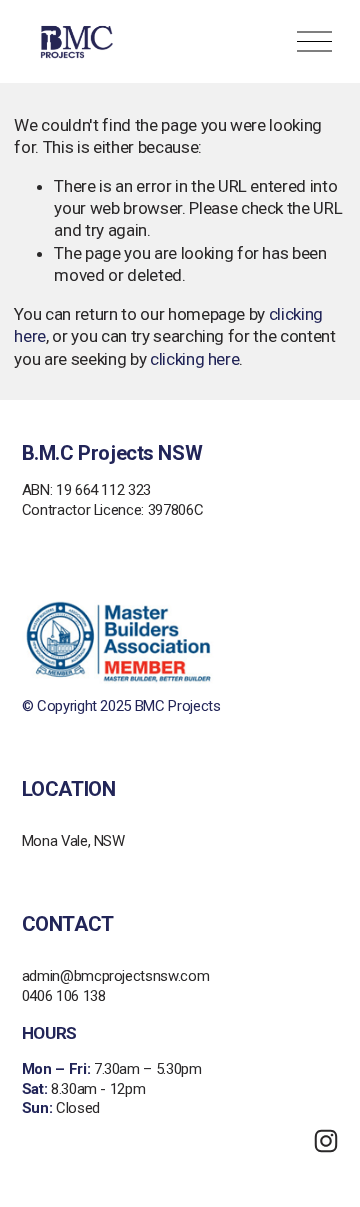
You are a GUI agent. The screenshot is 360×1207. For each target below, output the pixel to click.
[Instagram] (326, 1141)
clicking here (195, 359)
